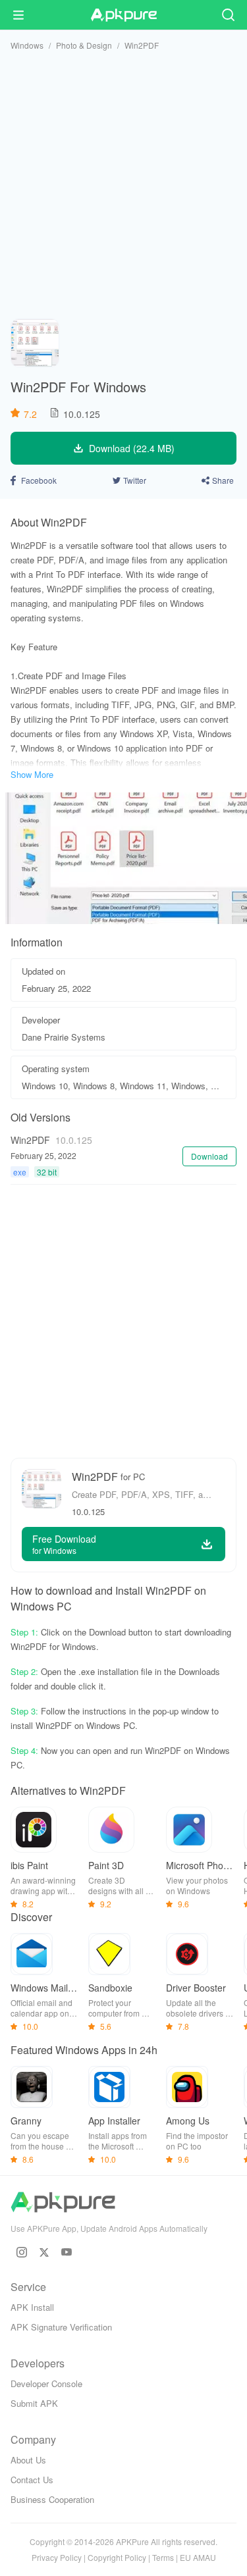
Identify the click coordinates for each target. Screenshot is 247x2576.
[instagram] (22, 2252)
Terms (163, 2557)
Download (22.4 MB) (132, 448)
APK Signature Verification (61, 2327)
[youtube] (67, 2252)
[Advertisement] (123, 185)
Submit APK (34, 2403)
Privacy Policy (57, 2557)
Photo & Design (84, 45)
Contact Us (32, 2480)
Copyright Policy (117, 2557)
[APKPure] (124, 15)
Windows (27, 45)
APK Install (32, 2307)
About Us (28, 2460)
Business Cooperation (52, 2499)
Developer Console (46, 2383)
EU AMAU (198, 2557)
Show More (32, 774)
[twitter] (44, 2252)
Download (209, 1156)
